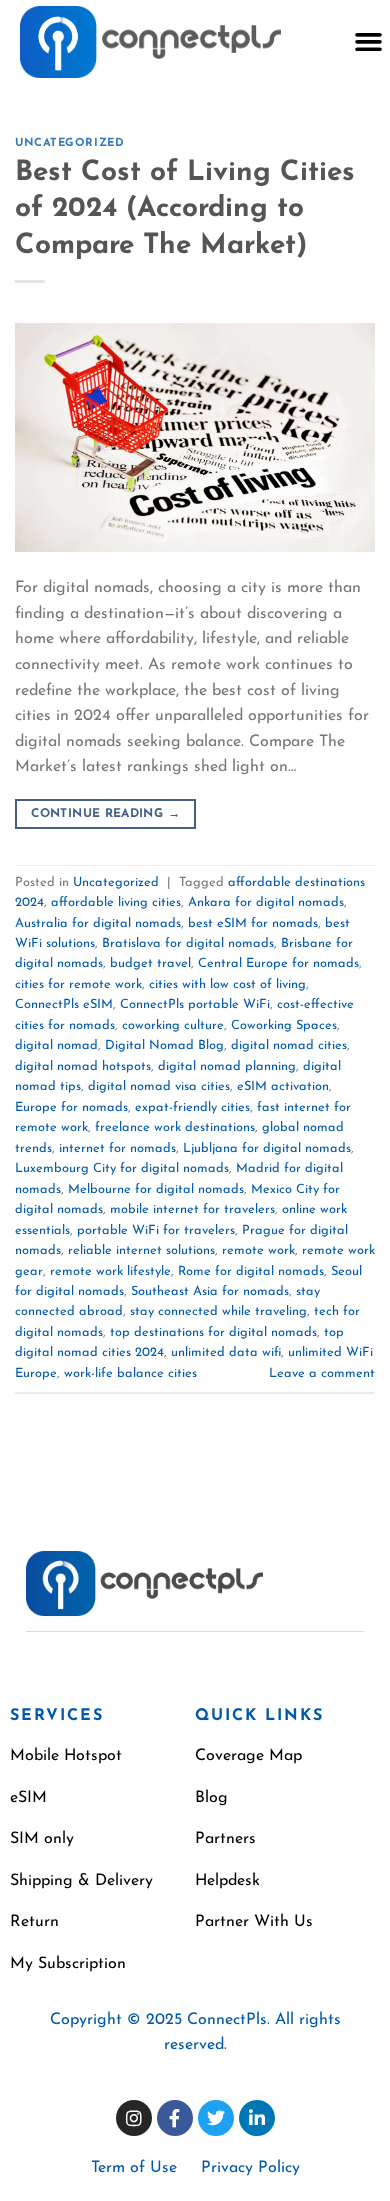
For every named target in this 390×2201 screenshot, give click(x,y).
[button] (368, 42)
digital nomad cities (289, 1045)
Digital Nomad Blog (164, 1045)
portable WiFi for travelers (156, 1230)
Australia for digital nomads (98, 923)
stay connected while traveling (218, 1311)
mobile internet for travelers (192, 1209)
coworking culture (173, 1025)
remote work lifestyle (110, 1271)
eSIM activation (283, 1086)
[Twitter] (216, 2118)
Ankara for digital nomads (266, 902)
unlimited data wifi (226, 1352)
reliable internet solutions (141, 1250)
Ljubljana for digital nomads (267, 1148)
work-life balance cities (130, 1373)
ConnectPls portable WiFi (195, 1004)
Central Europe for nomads (278, 963)
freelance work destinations (175, 1127)
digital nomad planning (227, 1066)
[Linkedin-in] (257, 2118)
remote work (258, 1250)
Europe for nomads (71, 1107)
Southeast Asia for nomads (210, 1291)
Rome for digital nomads (251, 1271)
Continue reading (105, 814)
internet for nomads (117, 1148)
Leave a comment (322, 1373)
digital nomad (56, 1045)
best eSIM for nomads (253, 923)
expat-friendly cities (192, 1107)
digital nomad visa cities (159, 1086)
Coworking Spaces (284, 1025)
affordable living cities (116, 902)
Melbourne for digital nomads (156, 1189)
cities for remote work (78, 984)
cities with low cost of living (227, 984)
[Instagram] (134, 2118)
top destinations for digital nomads (213, 1332)
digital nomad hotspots (83, 1066)
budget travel (150, 963)
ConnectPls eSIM (64, 1004)
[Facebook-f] (175, 2118)
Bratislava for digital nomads (188, 943)
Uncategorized (69, 143)
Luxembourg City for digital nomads (122, 1168)
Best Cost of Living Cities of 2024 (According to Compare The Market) (185, 209)
